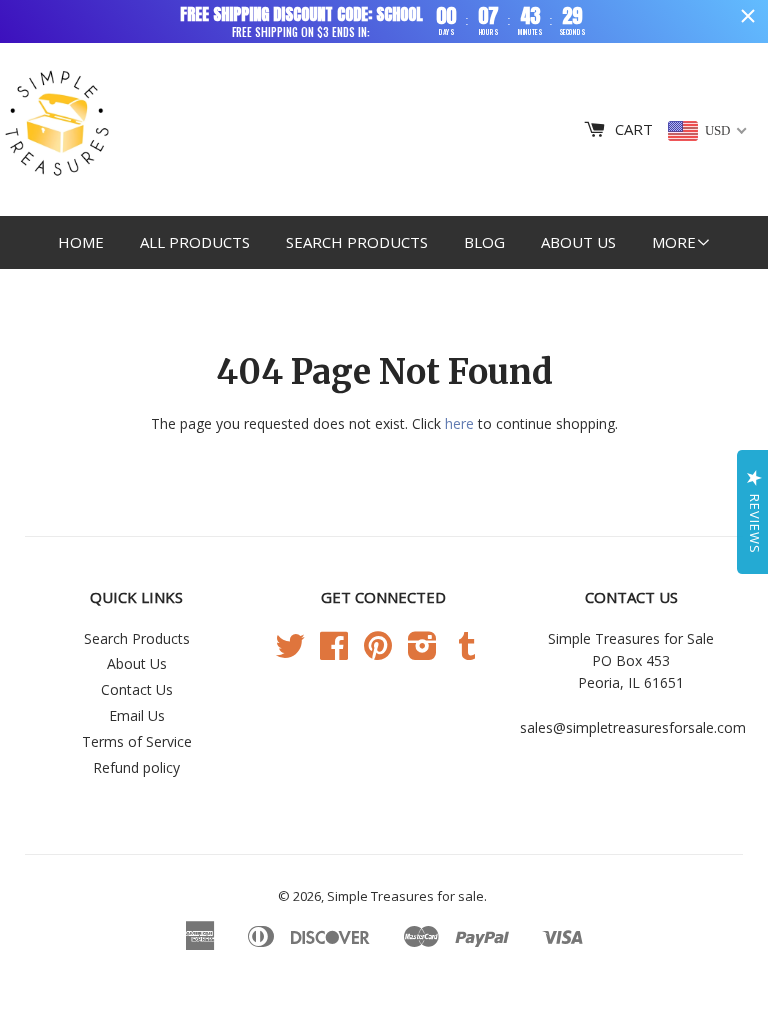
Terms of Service (137, 741)
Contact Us (137, 689)
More (674, 242)
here (459, 423)
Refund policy (136, 767)
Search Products (357, 242)
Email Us (137, 715)
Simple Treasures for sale (405, 896)
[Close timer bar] (748, 16)
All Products (195, 242)
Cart (634, 129)
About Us (578, 242)
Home (81, 242)
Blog (484, 242)
